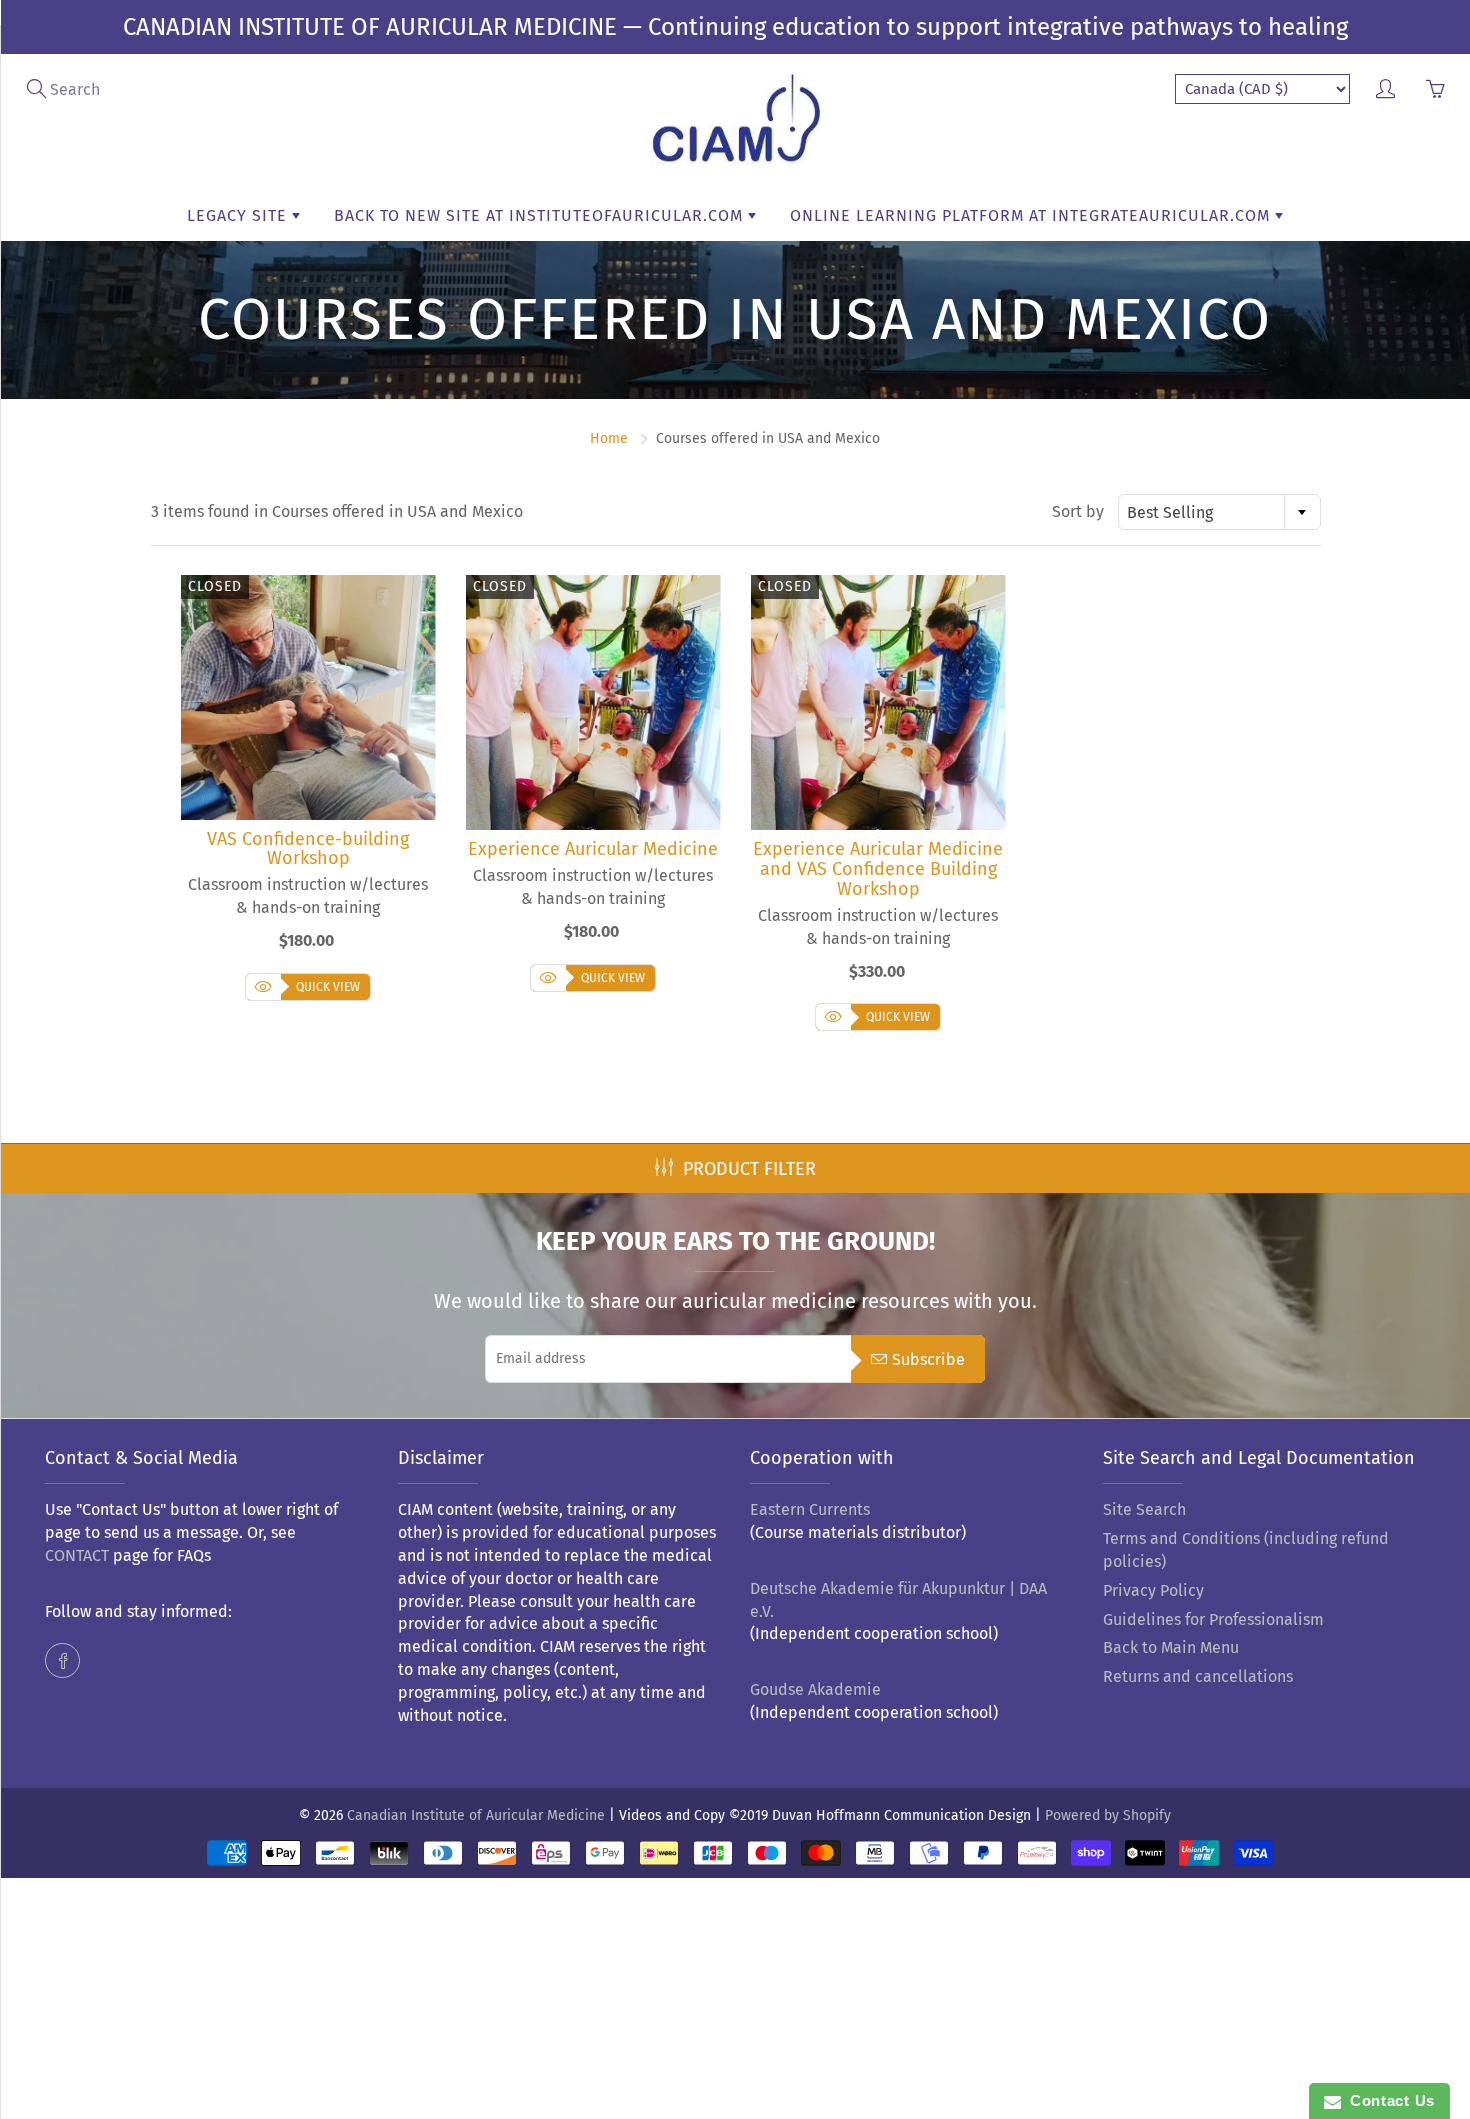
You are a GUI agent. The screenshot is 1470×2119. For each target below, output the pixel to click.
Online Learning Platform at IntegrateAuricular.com (1032, 215)
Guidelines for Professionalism (1213, 1619)
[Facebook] (62, 1660)
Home (609, 438)
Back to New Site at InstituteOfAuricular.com (541, 215)
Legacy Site (239, 215)
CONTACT (77, 1555)
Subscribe (928, 1359)
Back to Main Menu (1171, 1647)
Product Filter (749, 1169)
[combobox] (1219, 512)
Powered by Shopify (1108, 1815)
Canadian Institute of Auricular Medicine (476, 1815)
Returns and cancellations (1198, 1676)
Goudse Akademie (815, 1689)
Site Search (1144, 1509)
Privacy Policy (1153, 1590)
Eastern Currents (810, 1509)
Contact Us (1388, 2100)
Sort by (1078, 511)
